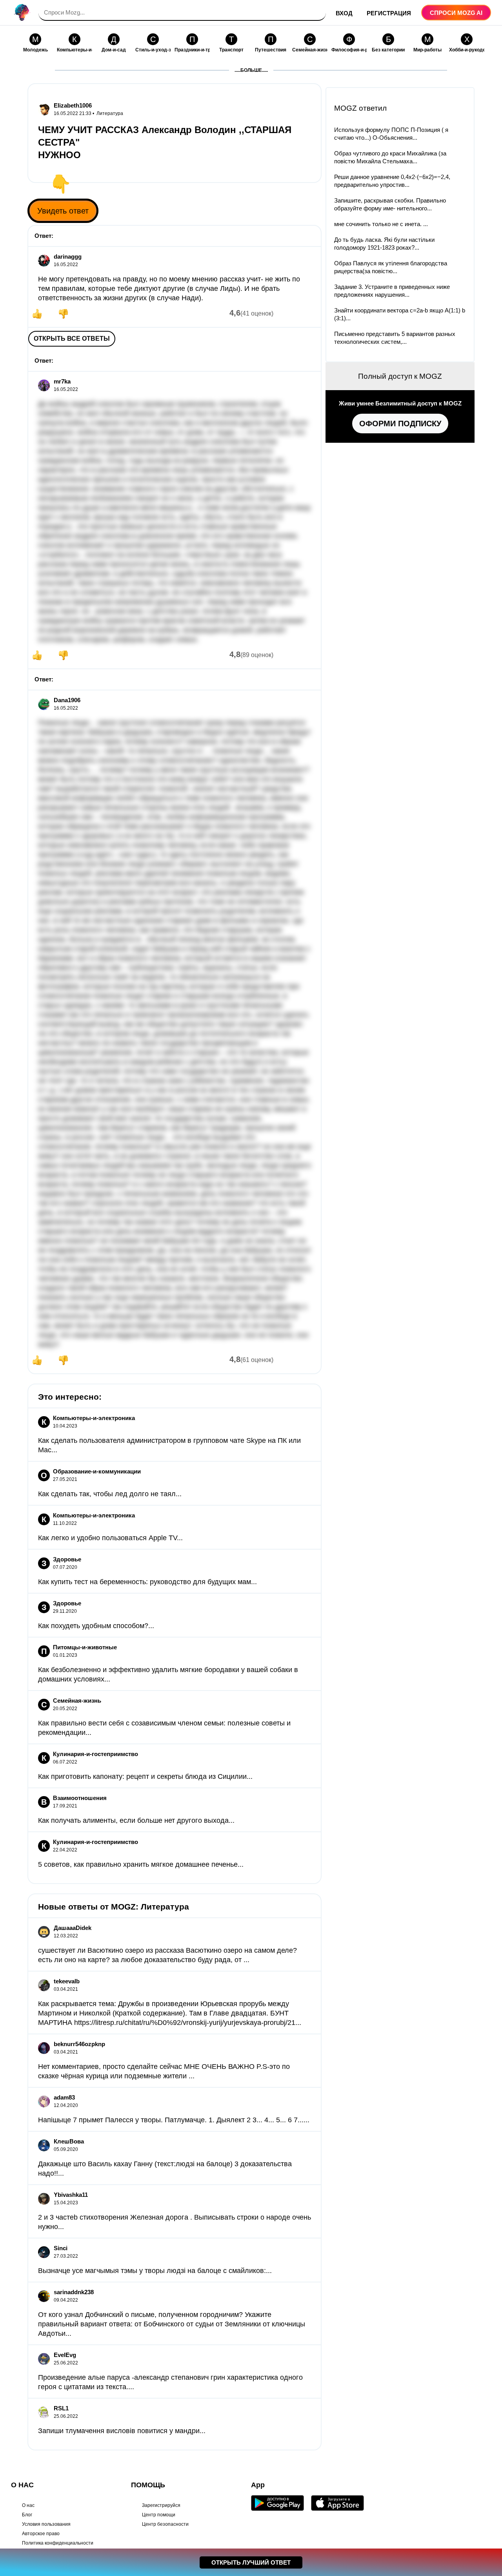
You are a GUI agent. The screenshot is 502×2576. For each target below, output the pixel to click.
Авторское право (41, 2534)
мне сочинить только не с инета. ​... (381, 224)
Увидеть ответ (63, 211)
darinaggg (68, 257)
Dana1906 (67, 700)
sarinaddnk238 (74, 2292)
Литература (110, 113)
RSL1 (61, 2408)
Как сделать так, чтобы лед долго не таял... (110, 1494)
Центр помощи (159, 2515)
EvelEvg (65, 2355)
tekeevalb (67, 1981)
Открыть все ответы (72, 339)
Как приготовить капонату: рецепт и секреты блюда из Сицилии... (145, 1776)
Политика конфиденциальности (58, 2543)
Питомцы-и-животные (85, 1647)
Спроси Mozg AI (456, 13)
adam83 (64, 2097)
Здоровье (67, 1559)
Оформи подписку (400, 424)
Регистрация (389, 13)
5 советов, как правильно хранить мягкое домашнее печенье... (141, 1864)
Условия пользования (46, 2524)
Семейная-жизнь (77, 1701)
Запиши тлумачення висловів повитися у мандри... (122, 2431)
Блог (27, 2515)
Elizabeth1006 (73, 105)
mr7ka (62, 381)
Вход (344, 13)
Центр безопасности (165, 2524)
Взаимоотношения (80, 1798)
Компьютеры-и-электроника (94, 1418)
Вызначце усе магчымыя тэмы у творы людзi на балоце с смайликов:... (155, 2271)
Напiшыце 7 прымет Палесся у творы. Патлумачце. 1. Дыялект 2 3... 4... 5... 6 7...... (174, 2120)
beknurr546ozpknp (79, 2044)
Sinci (61, 2248)
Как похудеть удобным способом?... (96, 1626)
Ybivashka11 (71, 2195)
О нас (28, 2505)
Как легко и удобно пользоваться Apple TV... (110, 1538)
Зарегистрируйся (161, 2505)
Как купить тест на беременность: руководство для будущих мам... (147, 1582)
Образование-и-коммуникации (97, 1471)
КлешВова (69, 2141)
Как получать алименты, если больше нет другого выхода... (136, 1820)
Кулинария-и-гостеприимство (95, 1754)
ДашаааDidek (73, 1928)
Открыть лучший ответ (251, 2562)
